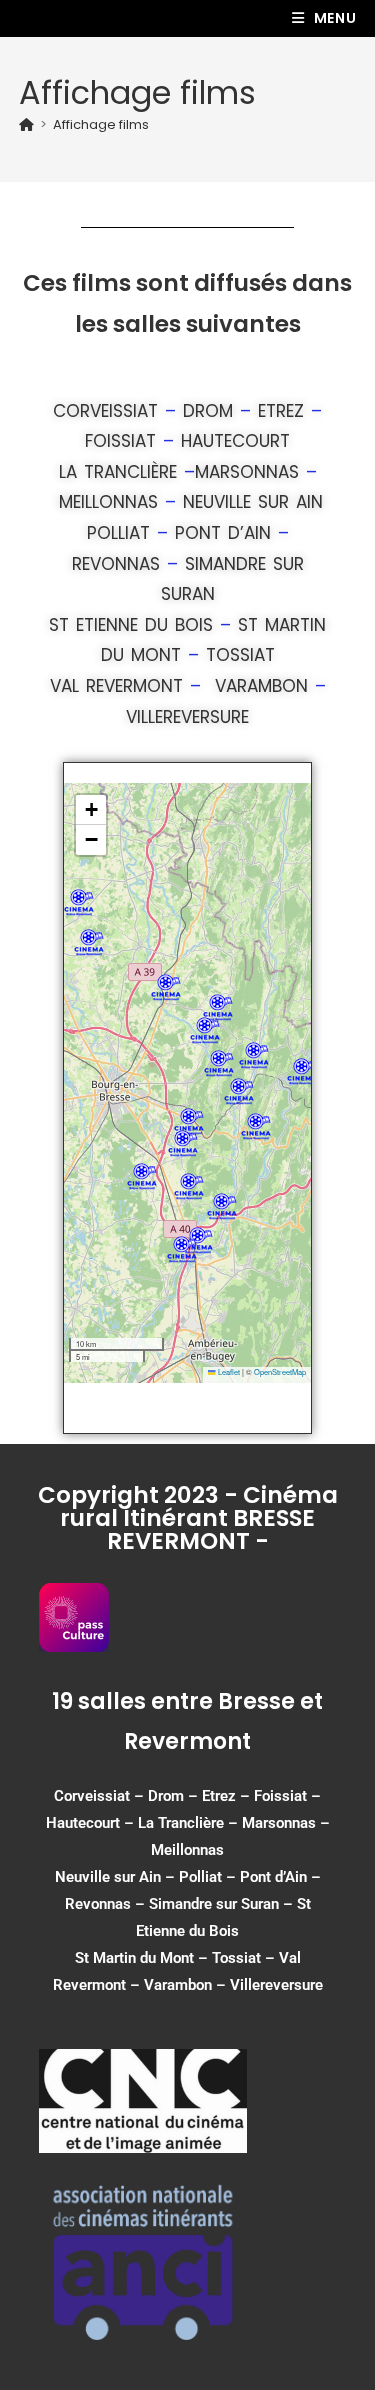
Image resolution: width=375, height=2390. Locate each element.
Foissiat (120, 441)
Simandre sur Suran (214, 1904)
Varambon (261, 686)
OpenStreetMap (280, 1371)
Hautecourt (235, 441)
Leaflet (228, 1371)
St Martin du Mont (134, 1958)
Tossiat (240, 655)
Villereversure (187, 717)
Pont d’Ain (223, 533)
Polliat (118, 533)
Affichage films (101, 124)
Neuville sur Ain (253, 502)
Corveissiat (105, 411)
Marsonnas (247, 472)
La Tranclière (118, 472)
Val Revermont (116, 686)
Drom (208, 411)
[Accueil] (26, 124)
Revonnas (116, 564)
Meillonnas (108, 502)
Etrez (281, 411)
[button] (219, 1063)
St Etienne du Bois (131, 625)
